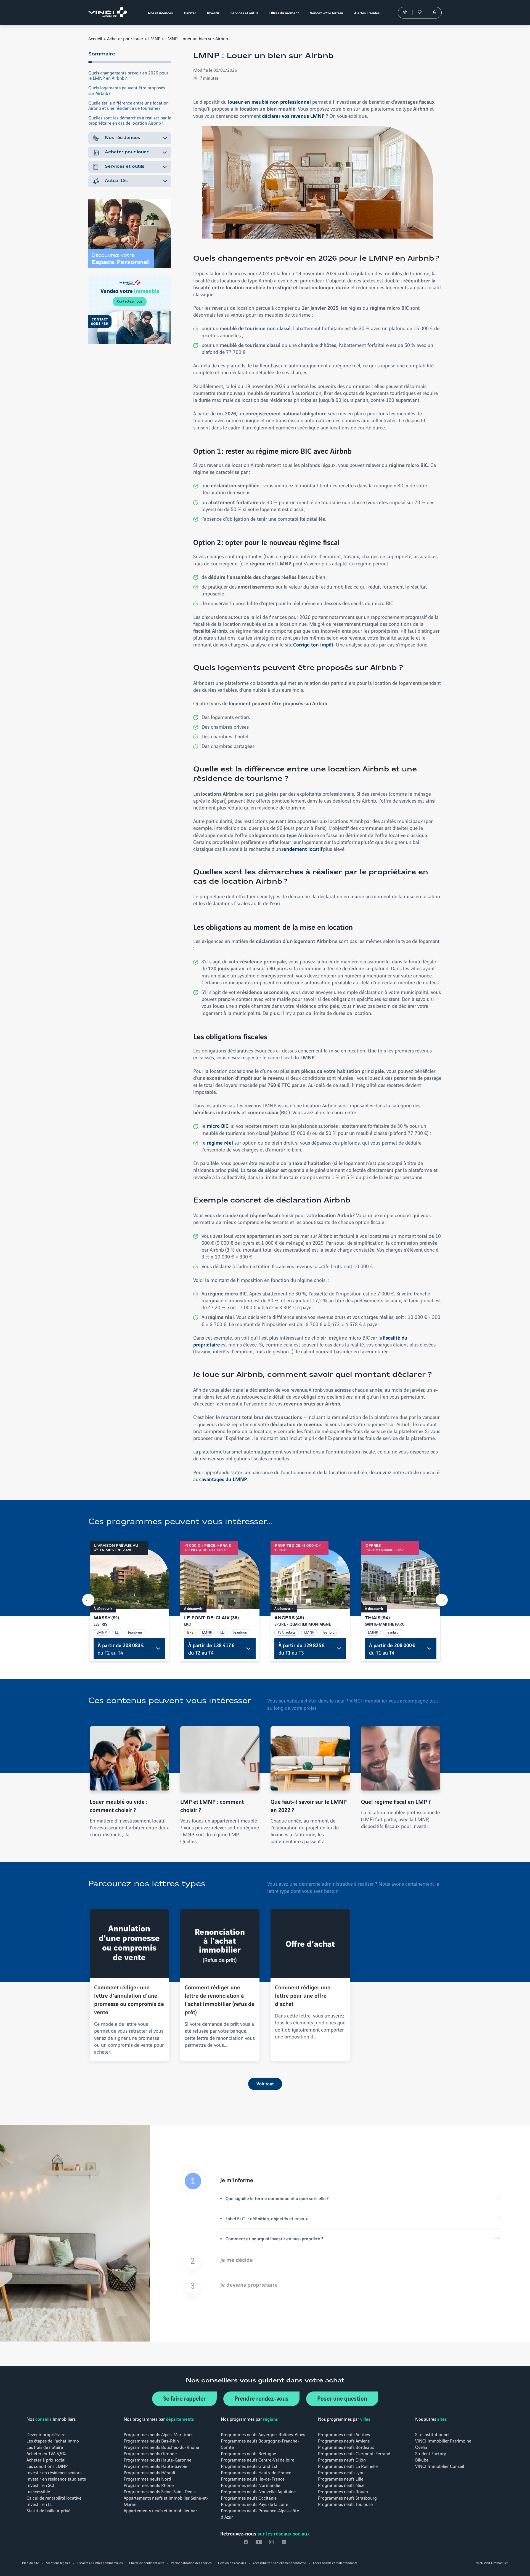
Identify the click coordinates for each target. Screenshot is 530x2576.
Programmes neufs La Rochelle (348, 2466)
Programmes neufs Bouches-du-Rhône (161, 2447)
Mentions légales (58, 2563)
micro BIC (218, 1126)
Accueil (95, 38)
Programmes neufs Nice (341, 2485)
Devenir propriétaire (46, 2434)
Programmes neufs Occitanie (249, 2498)
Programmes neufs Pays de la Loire (255, 2504)
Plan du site (31, 2563)
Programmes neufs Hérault (150, 2472)
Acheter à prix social (46, 2459)
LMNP (154, 38)
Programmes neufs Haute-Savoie (155, 2466)
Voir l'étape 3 (340, 2286)
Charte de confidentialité (147, 2563)
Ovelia (421, 2447)
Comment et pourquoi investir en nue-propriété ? (274, 2238)
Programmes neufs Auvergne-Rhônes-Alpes (263, 2434)
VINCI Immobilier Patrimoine (443, 2440)
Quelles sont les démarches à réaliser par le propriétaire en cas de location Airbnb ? (130, 120)
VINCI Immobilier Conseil (440, 2466)
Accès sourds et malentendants (335, 2563)
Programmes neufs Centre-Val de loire (258, 2459)
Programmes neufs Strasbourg (347, 2498)
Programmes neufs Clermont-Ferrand (354, 2453)
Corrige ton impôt (313, 644)
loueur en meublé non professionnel (269, 101)
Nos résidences (122, 138)
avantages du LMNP (224, 1479)
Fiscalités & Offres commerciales (100, 2563)
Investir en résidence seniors (54, 2472)
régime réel (220, 1142)
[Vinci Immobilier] (109, 13)
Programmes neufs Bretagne (248, 2453)
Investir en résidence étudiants (56, 2479)
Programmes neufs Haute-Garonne (157, 2459)
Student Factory (431, 2453)
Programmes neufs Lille (341, 2479)
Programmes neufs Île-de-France (253, 2479)
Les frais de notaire (45, 2447)
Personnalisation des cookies (191, 2563)
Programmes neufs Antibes (344, 2434)
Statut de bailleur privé (48, 2510)
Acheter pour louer (125, 38)
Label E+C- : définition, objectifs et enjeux (267, 2218)
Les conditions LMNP (47, 2466)
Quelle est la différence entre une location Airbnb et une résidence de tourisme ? (128, 105)
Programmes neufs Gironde (150, 2453)
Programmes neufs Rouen (343, 2491)
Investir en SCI (40, 2485)
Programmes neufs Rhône (149, 2485)
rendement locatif (302, 849)
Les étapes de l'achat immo (53, 2440)
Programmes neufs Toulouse (345, 2504)
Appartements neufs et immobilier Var (160, 2510)
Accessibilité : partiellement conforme (279, 2563)
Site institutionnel (432, 2434)
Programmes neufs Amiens (344, 2440)
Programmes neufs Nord (147, 2479)
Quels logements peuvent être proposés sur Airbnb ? (127, 90)
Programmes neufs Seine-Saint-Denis (160, 2491)
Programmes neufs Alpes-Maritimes (158, 2434)
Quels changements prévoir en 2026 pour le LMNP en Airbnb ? (128, 75)
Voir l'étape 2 (340, 2261)
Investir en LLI (40, 2504)
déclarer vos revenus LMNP (294, 116)
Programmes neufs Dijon (342, 2459)
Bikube (422, 2459)
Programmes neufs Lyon (341, 2472)
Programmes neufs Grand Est (249, 2466)
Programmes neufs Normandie (251, 2485)
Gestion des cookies (232, 2563)
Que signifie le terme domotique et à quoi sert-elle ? (277, 2198)
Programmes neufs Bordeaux (346, 2447)
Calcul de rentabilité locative (54, 2498)
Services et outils (124, 167)
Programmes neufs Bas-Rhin (151, 2440)
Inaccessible (38, 2491)
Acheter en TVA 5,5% (46, 2453)
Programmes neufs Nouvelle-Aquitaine (258, 2491)
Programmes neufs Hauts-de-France (256, 2472)
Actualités (116, 181)
